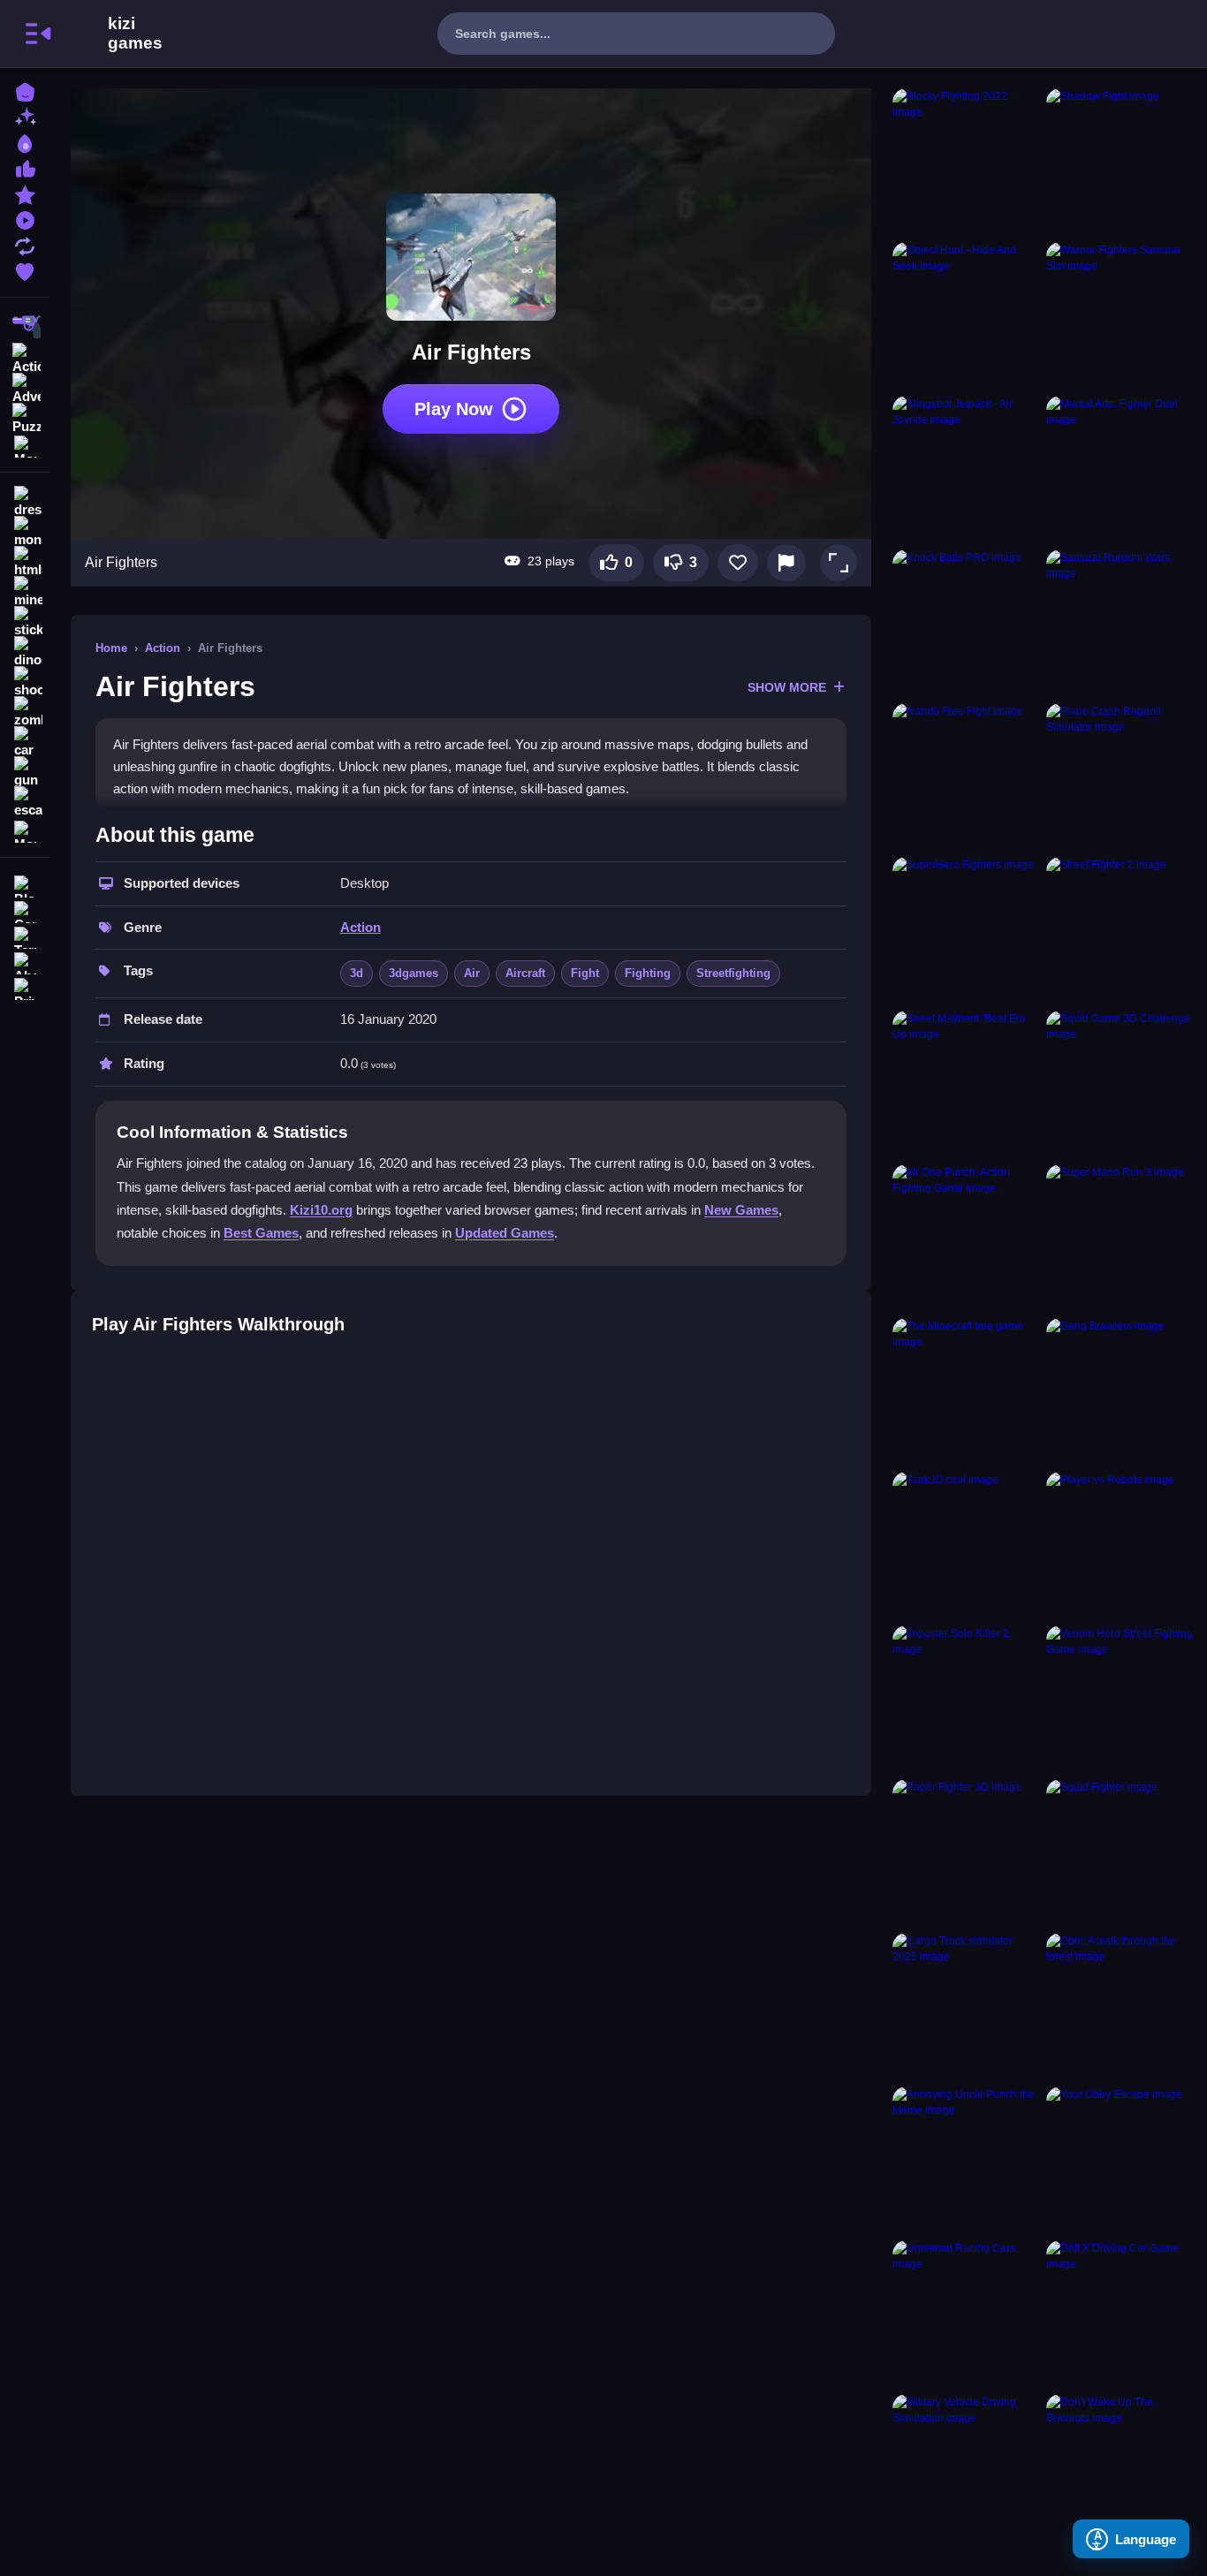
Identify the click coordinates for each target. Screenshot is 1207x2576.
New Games (741, 1210)
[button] (839, 563)
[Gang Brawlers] (1120, 1391)
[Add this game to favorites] (738, 563)
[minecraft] (25, 592)
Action (163, 648)
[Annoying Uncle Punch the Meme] (966, 2160)
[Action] (25, 357)
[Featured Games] (25, 193)
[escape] (25, 802)
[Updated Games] (25, 244)
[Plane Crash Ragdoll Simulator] (1120, 777)
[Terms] (25, 936)
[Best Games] (25, 142)
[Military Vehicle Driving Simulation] (966, 2467)
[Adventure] (25, 387)
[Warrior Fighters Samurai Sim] (1120, 315)
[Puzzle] (25, 417)
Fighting (648, 973)
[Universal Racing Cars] (966, 2314)
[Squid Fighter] (1120, 1852)
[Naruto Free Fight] (966, 777)
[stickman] (25, 622)
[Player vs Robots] (1120, 1545)
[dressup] (25, 502)
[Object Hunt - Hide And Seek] (966, 315)
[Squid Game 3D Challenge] (1120, 1084)
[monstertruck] (25, 532)
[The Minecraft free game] (966, 1391)
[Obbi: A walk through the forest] (1120, 2006)
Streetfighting (733, 973)
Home (111, 648)
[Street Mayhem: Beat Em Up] (966, 1084)
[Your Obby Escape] (1120, 2160)
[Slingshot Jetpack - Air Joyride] (966, 469)
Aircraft (525, 973)
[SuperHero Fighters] (966, 930)
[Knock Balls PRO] (966, 623)
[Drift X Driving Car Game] (1120, 2314)
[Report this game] (786, 563)
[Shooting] (25, 327)
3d (357, 973)
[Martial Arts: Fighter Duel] (1120, 469)
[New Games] (25, 116)
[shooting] (25, 682)
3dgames (414, 973)
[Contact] (25, 910)
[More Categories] (25, 445)
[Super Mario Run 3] (1120, 1238)
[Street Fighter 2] (1120, 930)
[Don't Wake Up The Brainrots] (1120, 2467)
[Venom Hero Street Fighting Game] (1120, 1699)
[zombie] (25, 712)
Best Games (261, 1233)
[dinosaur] (25, 652)
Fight (585, 973)
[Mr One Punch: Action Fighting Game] (966, 1238)
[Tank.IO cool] (966, 1545)
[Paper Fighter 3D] (966, 1852)
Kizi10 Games (135, 34)
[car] (25, 742)
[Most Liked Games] (25, 167)
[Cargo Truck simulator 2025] (966, 2006)
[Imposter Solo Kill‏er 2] (966, 1699)
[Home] (25, 91)
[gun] (25, 772)
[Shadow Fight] (1120, 162)
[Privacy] (25, 987)
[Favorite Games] (25, 270)
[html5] (25, 562)
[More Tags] (25, 830)
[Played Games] (25, 219)
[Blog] (25, 885)
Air (472, 973)
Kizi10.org (321, 1210)
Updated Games (505, 1233)
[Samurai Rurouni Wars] (1120, 623)
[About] (25, 962)
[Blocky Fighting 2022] (966, 162)
